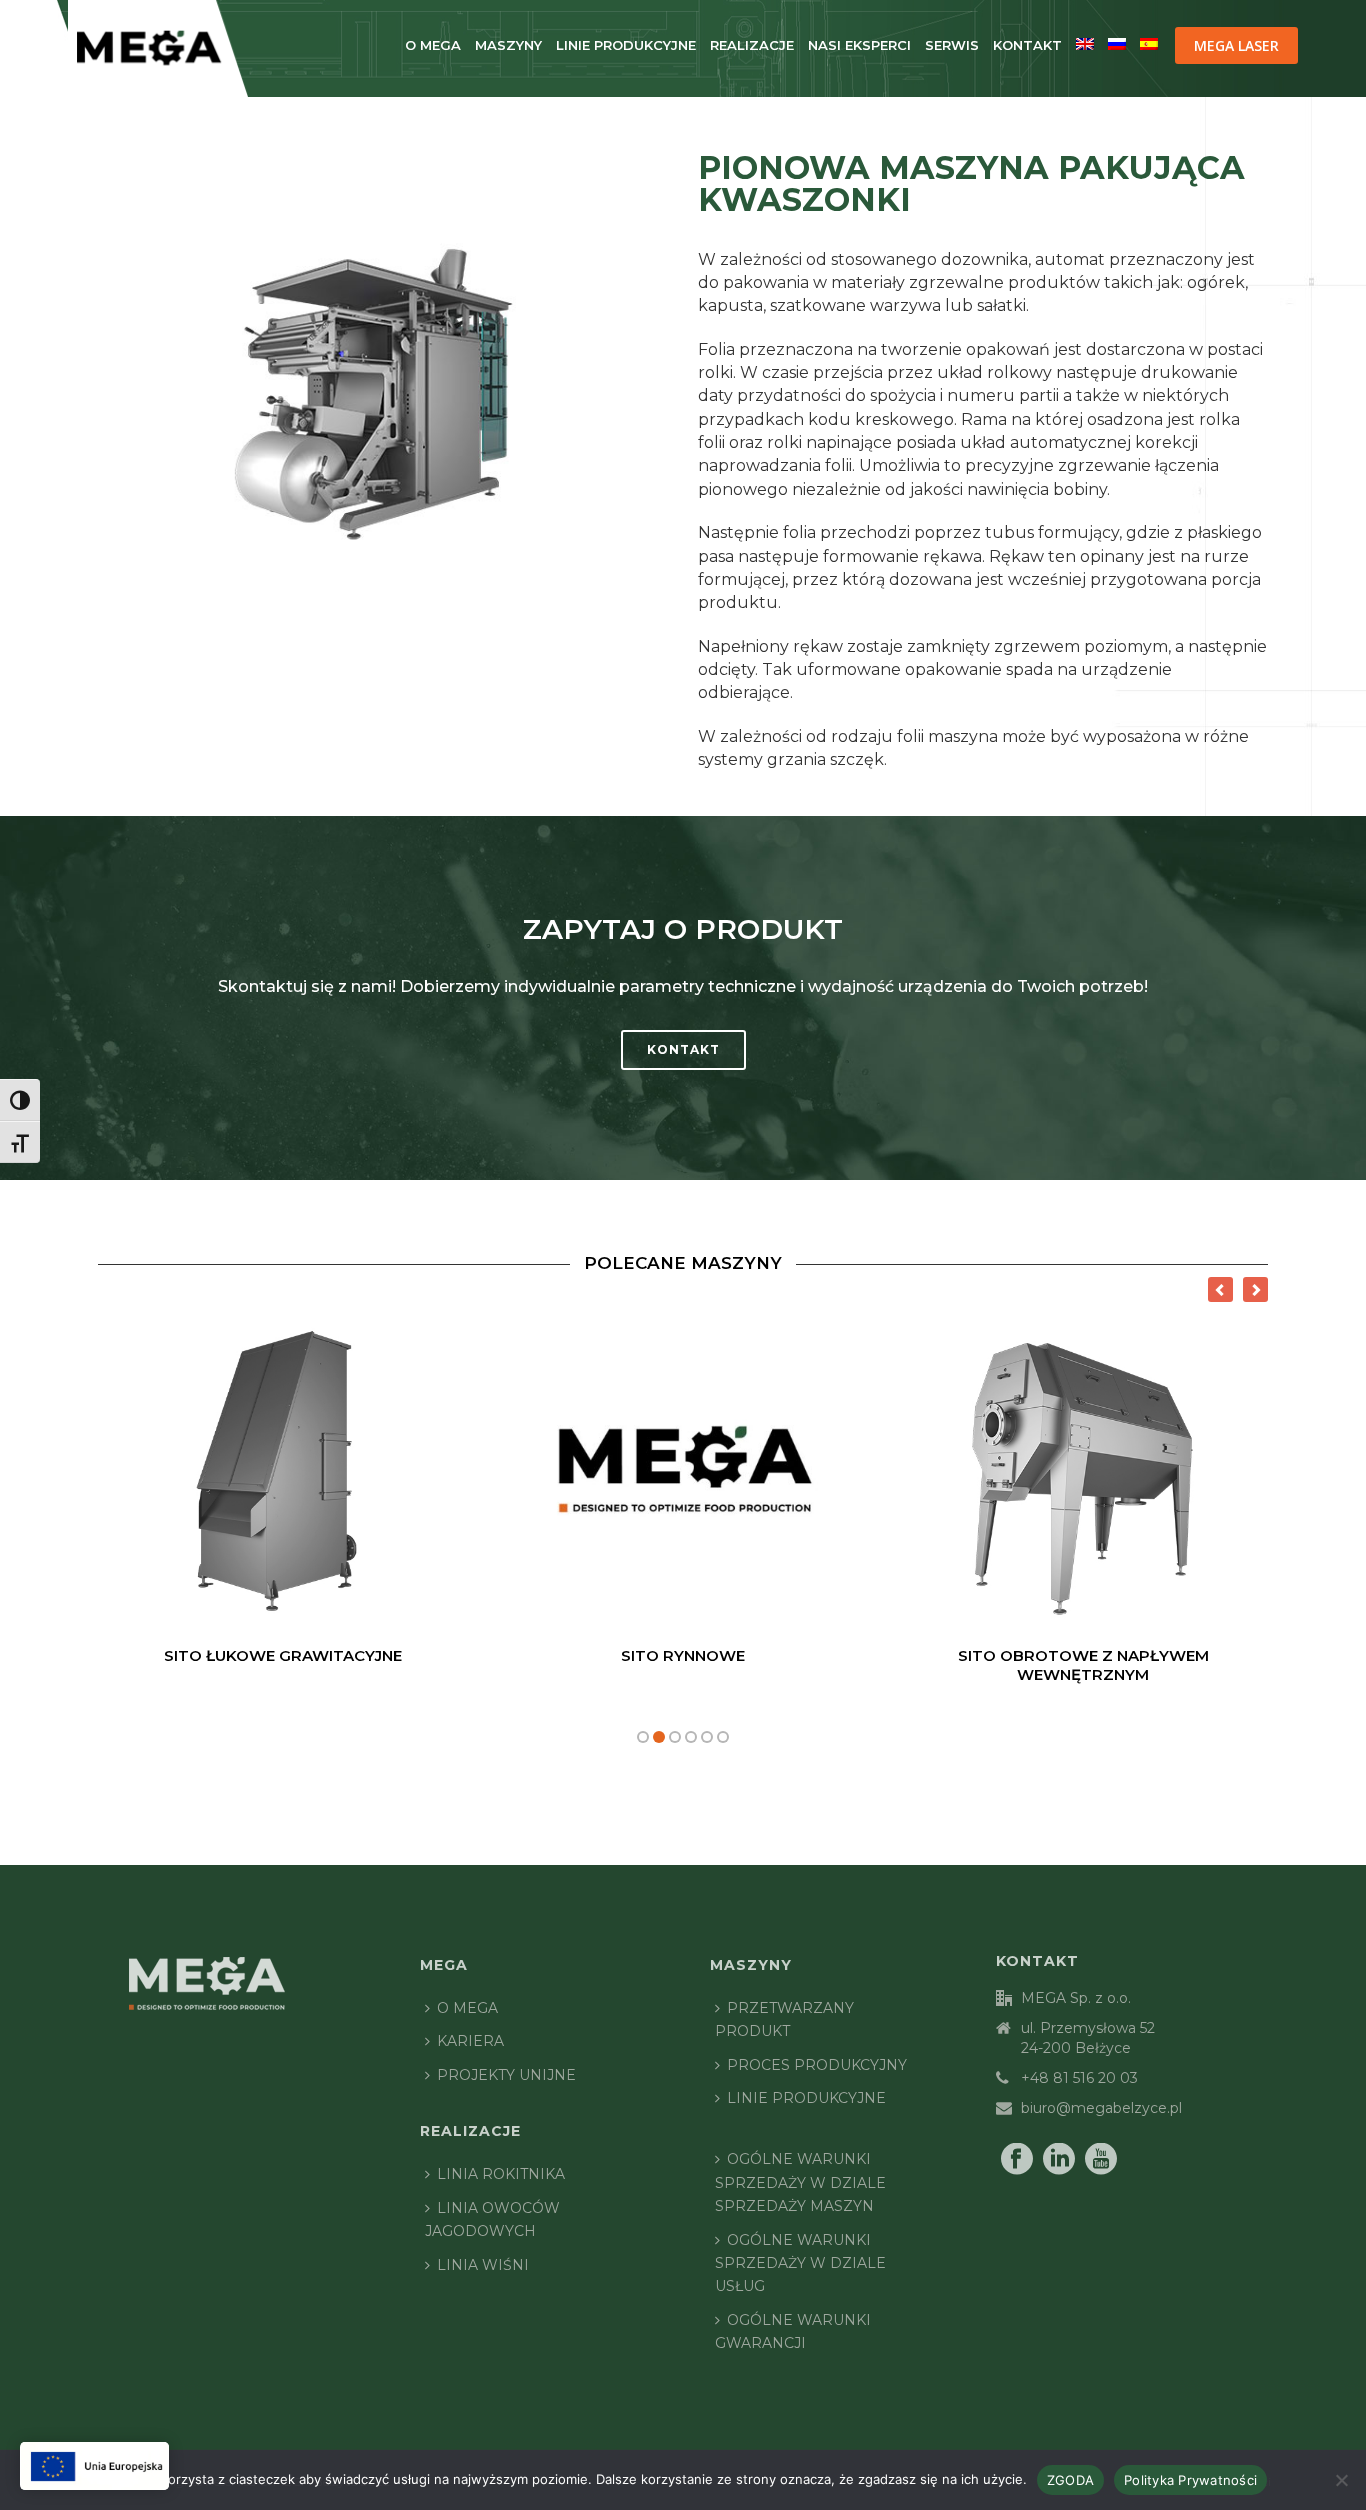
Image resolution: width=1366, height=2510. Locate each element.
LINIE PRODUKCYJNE (626, 45)
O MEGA (433, 45)
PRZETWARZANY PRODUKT (784, 2019)
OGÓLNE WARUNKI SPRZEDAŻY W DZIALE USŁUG (800, 2263)
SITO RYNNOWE (683, 1655)
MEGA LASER (1236, 45)
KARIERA (470, 2041)
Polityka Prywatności (1190, 2480)
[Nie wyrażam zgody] (1341, 2480)
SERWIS (952, 45)
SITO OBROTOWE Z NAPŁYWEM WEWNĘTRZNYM (1083, 1665)
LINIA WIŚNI (483, 2265)
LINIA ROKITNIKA (501, 2174)
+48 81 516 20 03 (1079, 2078)
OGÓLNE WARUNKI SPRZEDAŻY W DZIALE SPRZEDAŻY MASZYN (800, 2182)
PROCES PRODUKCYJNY (817, 2065)
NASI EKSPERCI (859, 45)
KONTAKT (1027, 45)
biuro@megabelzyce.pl (1101, 2108)
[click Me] (94, 2466)
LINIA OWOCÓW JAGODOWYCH (492, 2219)
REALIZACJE (752, 45)
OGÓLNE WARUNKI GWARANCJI (793, 2331)
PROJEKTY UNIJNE (506, 2075)
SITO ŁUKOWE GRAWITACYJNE (283, 1655)
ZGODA (1070, 2480)
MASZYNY (508, 45)
